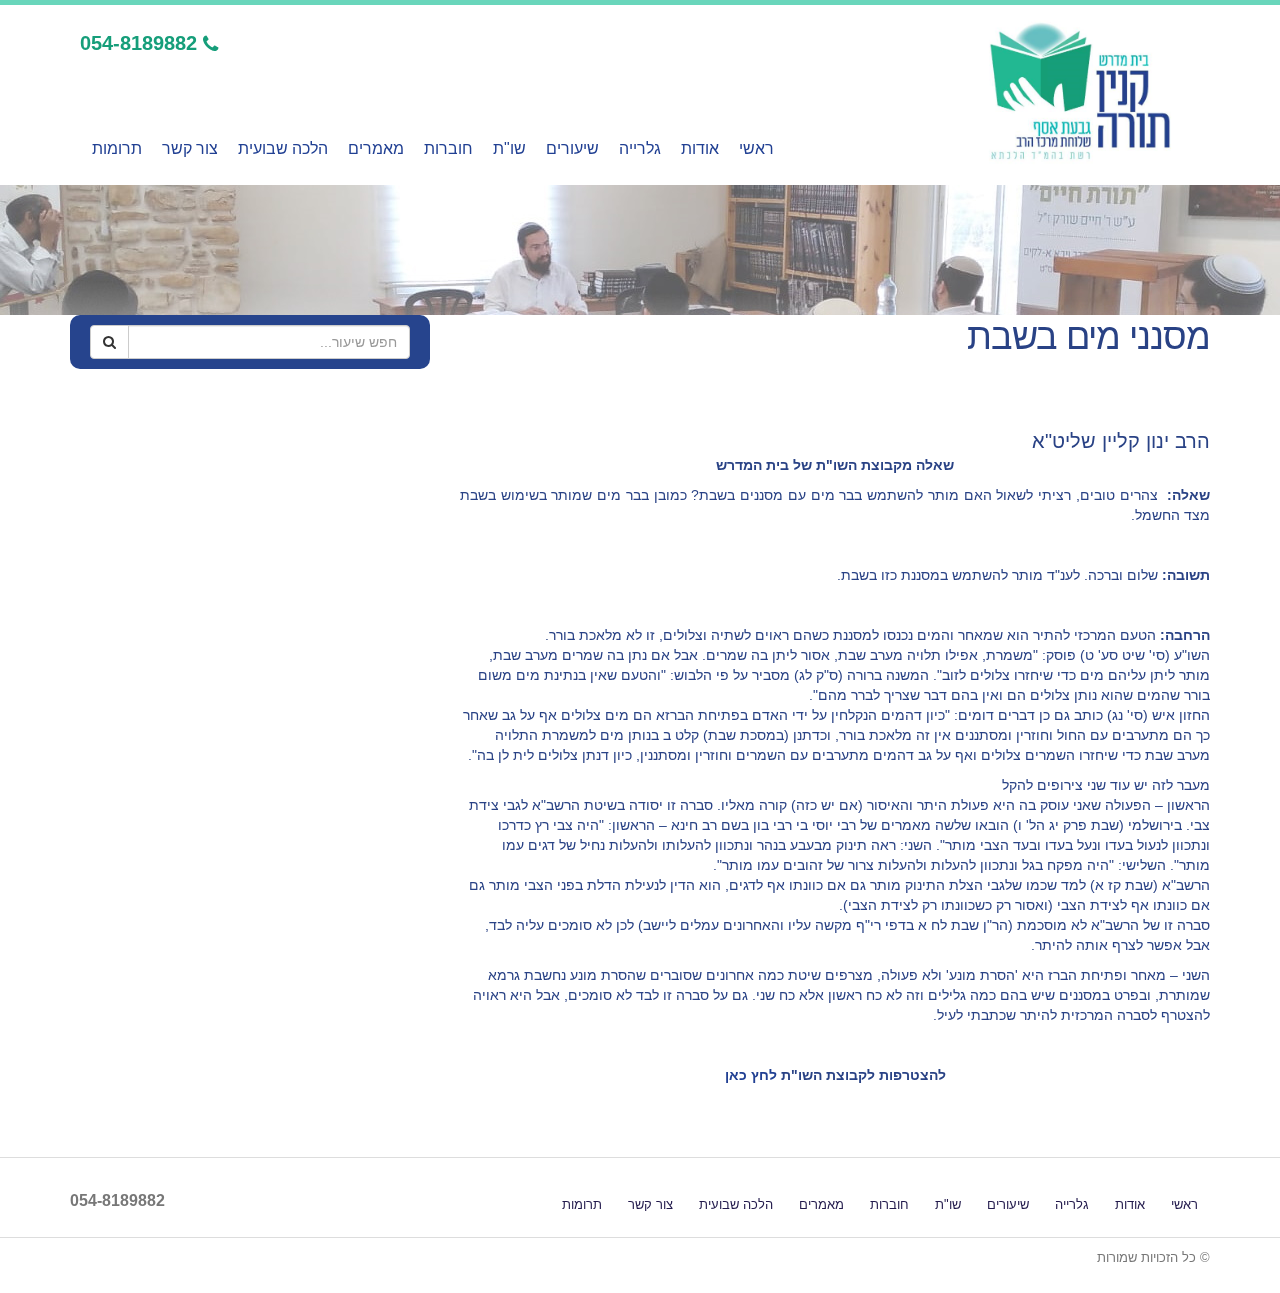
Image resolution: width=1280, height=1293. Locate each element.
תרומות (117, 148)
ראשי (756, 148)
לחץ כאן (753, 1075)
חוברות (448, 148)
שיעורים (572, 148)
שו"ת (509, 148)
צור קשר (190, 148)
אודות (700, 148)
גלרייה (640, 148)
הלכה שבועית (283, 148)
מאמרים (376, 148)
